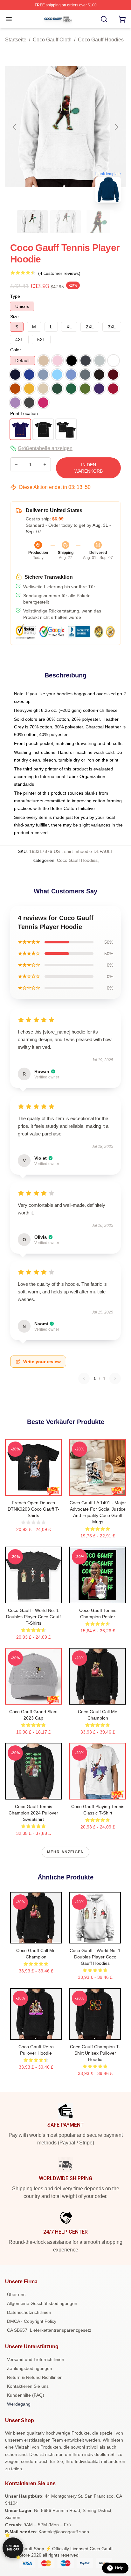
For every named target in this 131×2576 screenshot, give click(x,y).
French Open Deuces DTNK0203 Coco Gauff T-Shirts (34, 1509)
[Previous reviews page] (84, 1378)
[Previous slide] (15, 127)
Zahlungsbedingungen (30, 2368)
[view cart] (122, 19)
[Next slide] (116, 127)
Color (16, 350)
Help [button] (119, 2568)
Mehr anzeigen (66, 1852)
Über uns (16, 2294)
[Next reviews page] (115, 1378)
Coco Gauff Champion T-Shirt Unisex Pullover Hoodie (95, 2053)
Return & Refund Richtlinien (35, 2377)
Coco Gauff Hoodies (101, 40)
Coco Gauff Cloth (52, 40)
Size (14, 317)
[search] (104, 19)
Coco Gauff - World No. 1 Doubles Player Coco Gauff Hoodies (95, 1957)
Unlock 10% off (13, 2548)
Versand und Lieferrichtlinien (36, 2359)
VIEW (34, 1489)
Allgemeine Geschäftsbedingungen (42, 2303)
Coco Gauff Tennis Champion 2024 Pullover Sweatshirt (33, 1813)
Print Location (24, 413)
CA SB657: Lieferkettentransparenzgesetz (49, 2330)
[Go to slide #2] (65, 222)
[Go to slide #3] (99, 222)
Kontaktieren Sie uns (28, 2386)
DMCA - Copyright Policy (32, 2321)
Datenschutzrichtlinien (29, 2312)
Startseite (16, 40)
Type (15, 296)
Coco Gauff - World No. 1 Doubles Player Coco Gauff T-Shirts (33, 1617)
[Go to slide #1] (32, 222)
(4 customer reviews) (59, 273)
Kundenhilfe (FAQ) (26, 2395)
